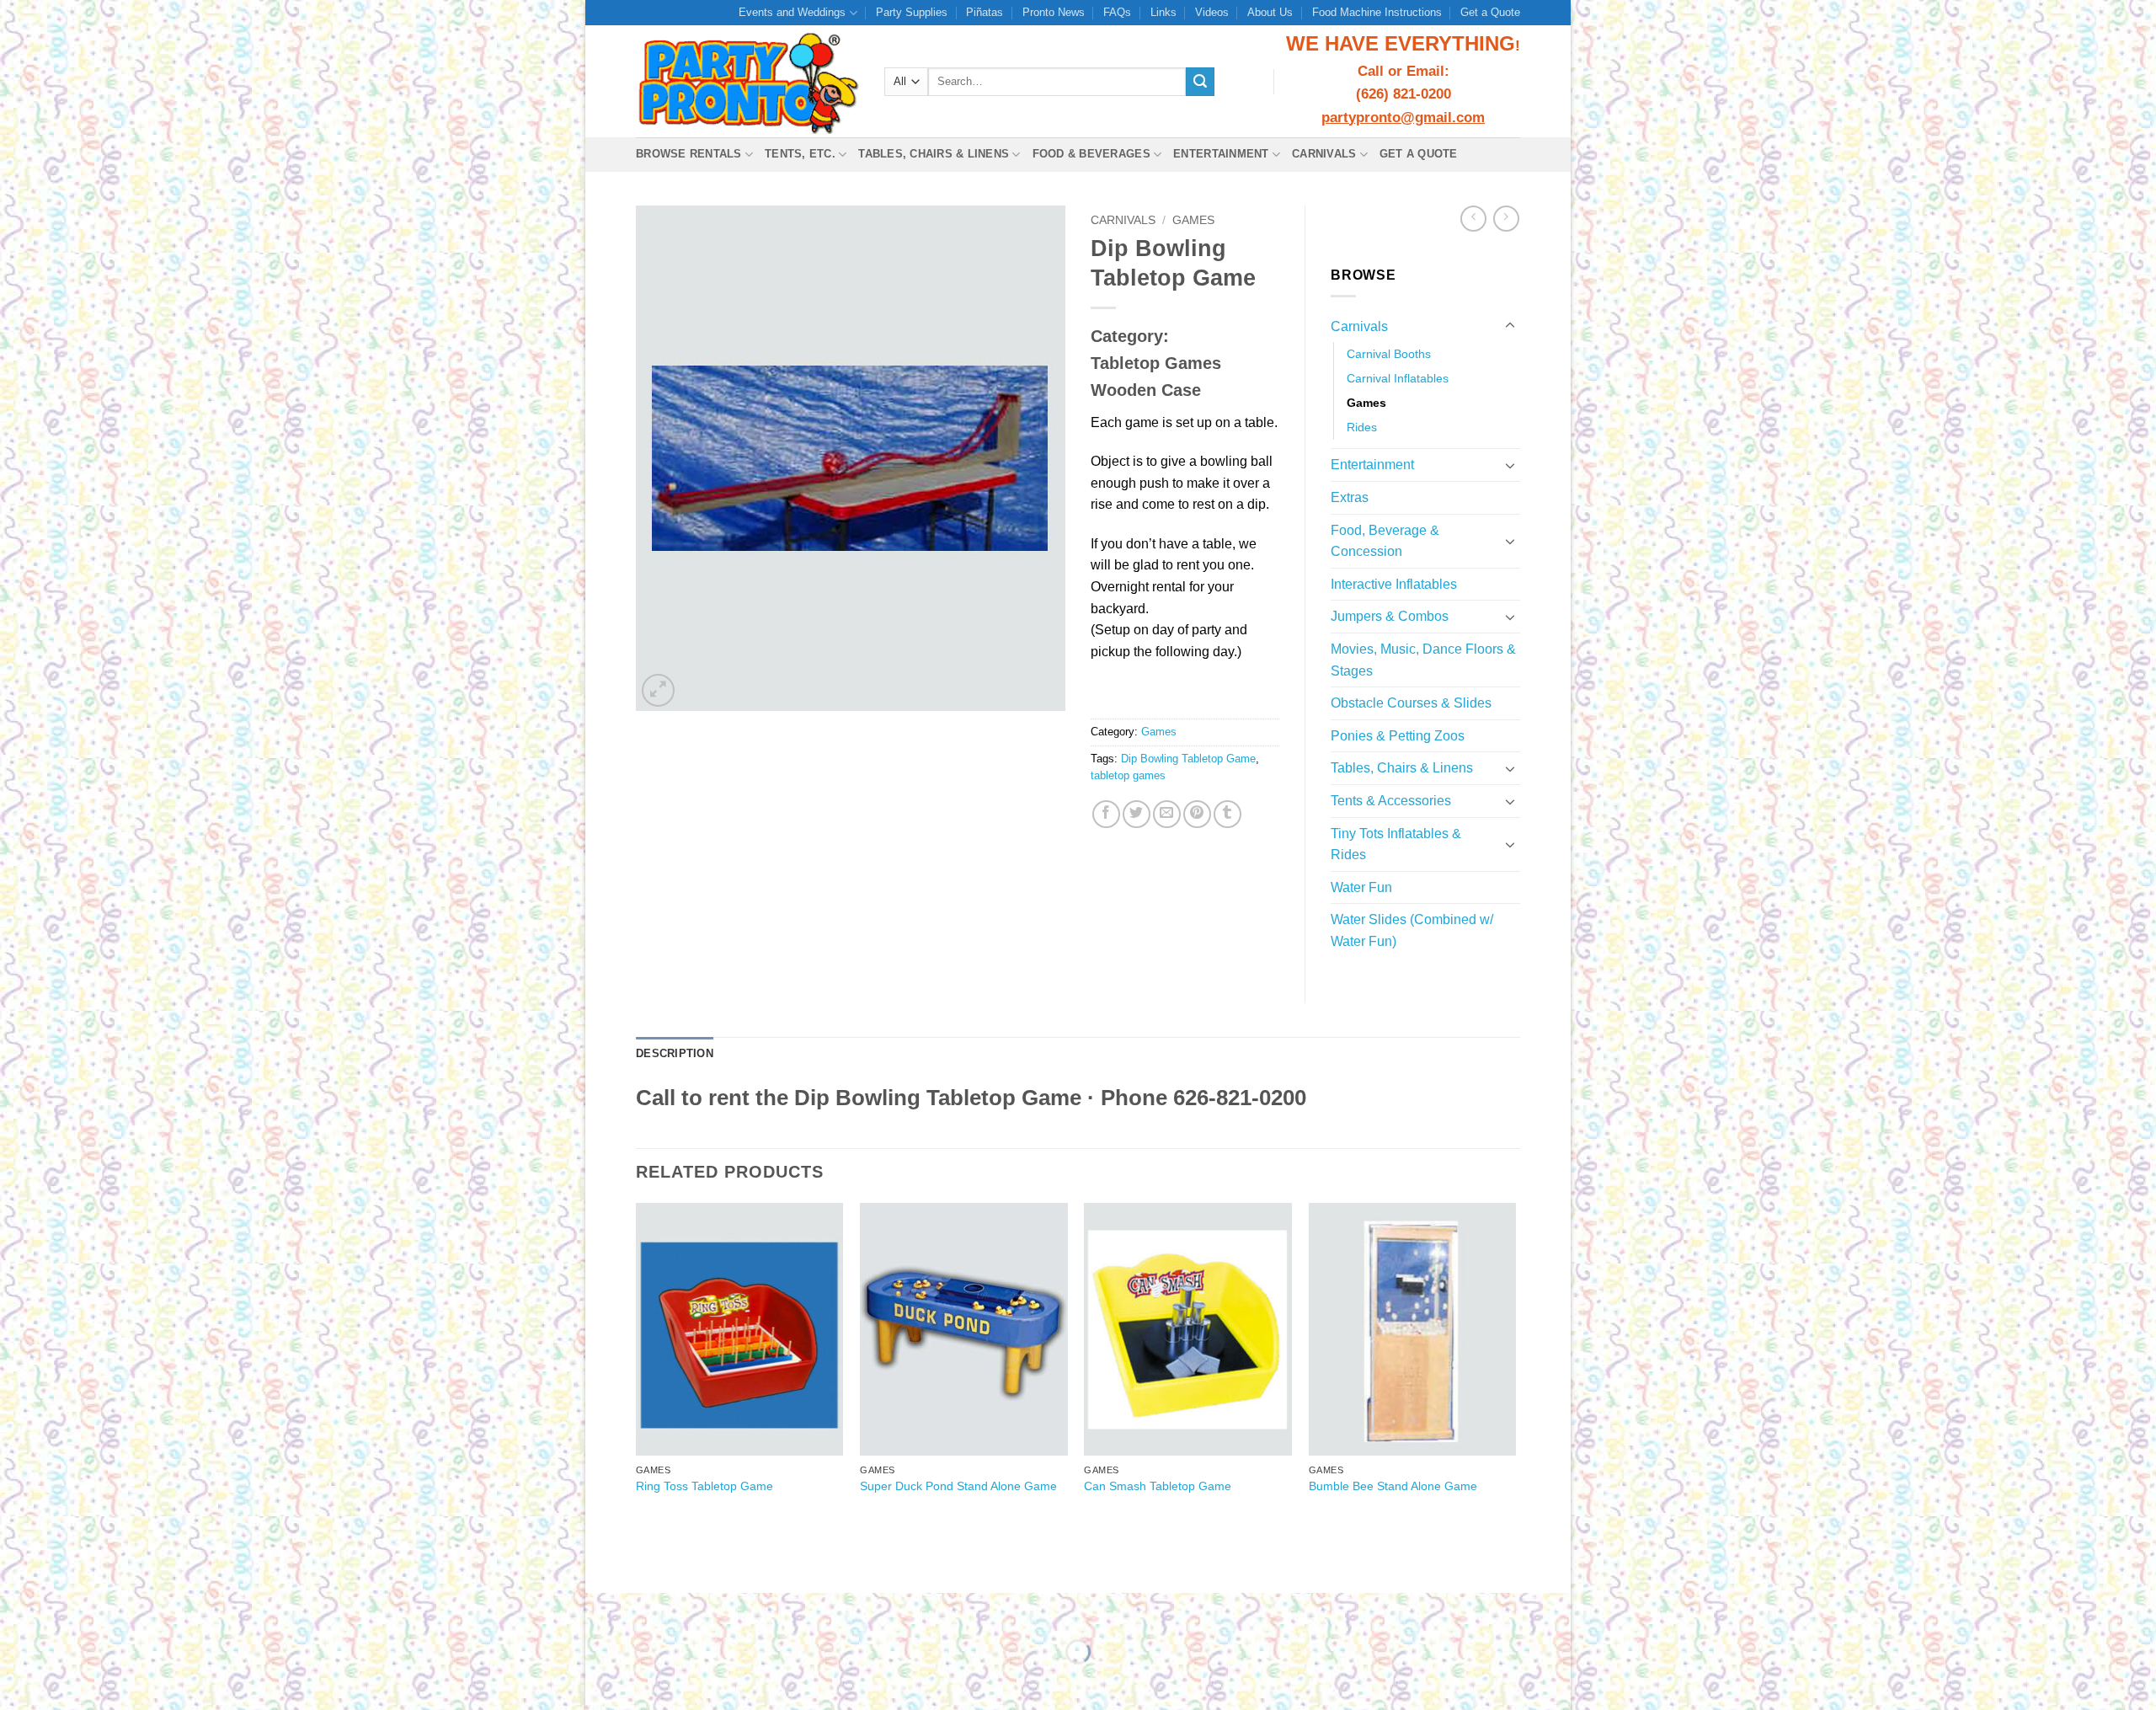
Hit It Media (1251, 1560)
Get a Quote (1490, 12)
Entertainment (1221, 154)
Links (1163, 12)
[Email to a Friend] (1167, 814)
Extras (1350, 497)
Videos (1212, 12)
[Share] (700, 1609)
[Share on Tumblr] (1227, 814)
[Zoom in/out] (602, 1609)
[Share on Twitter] (1137, 814)
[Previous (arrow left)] (602, 1681)
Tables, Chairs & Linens (934, 154)
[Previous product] (1506, 219)
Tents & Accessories (1391, 801)
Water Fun (1361, 887)
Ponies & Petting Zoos (1398, 736)
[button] (658, 690)
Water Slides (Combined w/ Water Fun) (1412, 930)
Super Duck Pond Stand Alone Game (958, 1486)
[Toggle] (1510, 326)
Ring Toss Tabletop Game (704, 1486)
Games (1193, 220)
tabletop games (1128, 775)
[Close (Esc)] (750, 1609)
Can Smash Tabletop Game (1158, 1486)
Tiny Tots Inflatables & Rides (1396, 844)
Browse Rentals (689, 154)
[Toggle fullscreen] (651, 1609)
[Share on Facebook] (1106, 814)
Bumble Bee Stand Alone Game (1393, 1486)
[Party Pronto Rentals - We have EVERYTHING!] (747, 82)
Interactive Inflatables (1394, 584)
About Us (1270, 12)
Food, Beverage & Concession (1385, 541)
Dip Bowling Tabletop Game (1188, 759)
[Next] (1515, 1365)
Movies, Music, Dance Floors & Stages (1423, 660)
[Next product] (1473, 219)
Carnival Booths (1389, 354)
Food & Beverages (1091, 154)
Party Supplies (912, 12)
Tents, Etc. (800, 154)
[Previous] (637, 1365)
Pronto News (1054, 12)
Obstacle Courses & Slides (1411, 703)
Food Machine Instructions (1377, 12)
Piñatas (985, 12)
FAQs (1117, 12)
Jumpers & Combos (1390, 616)
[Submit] (1200, 82)
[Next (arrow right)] (651, 1681)
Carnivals (1324, 154)
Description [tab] (675, 1053)
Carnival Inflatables (1398, 378)
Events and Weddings (792, 12)
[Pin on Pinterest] (1197, 814)
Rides (1362, 427)
